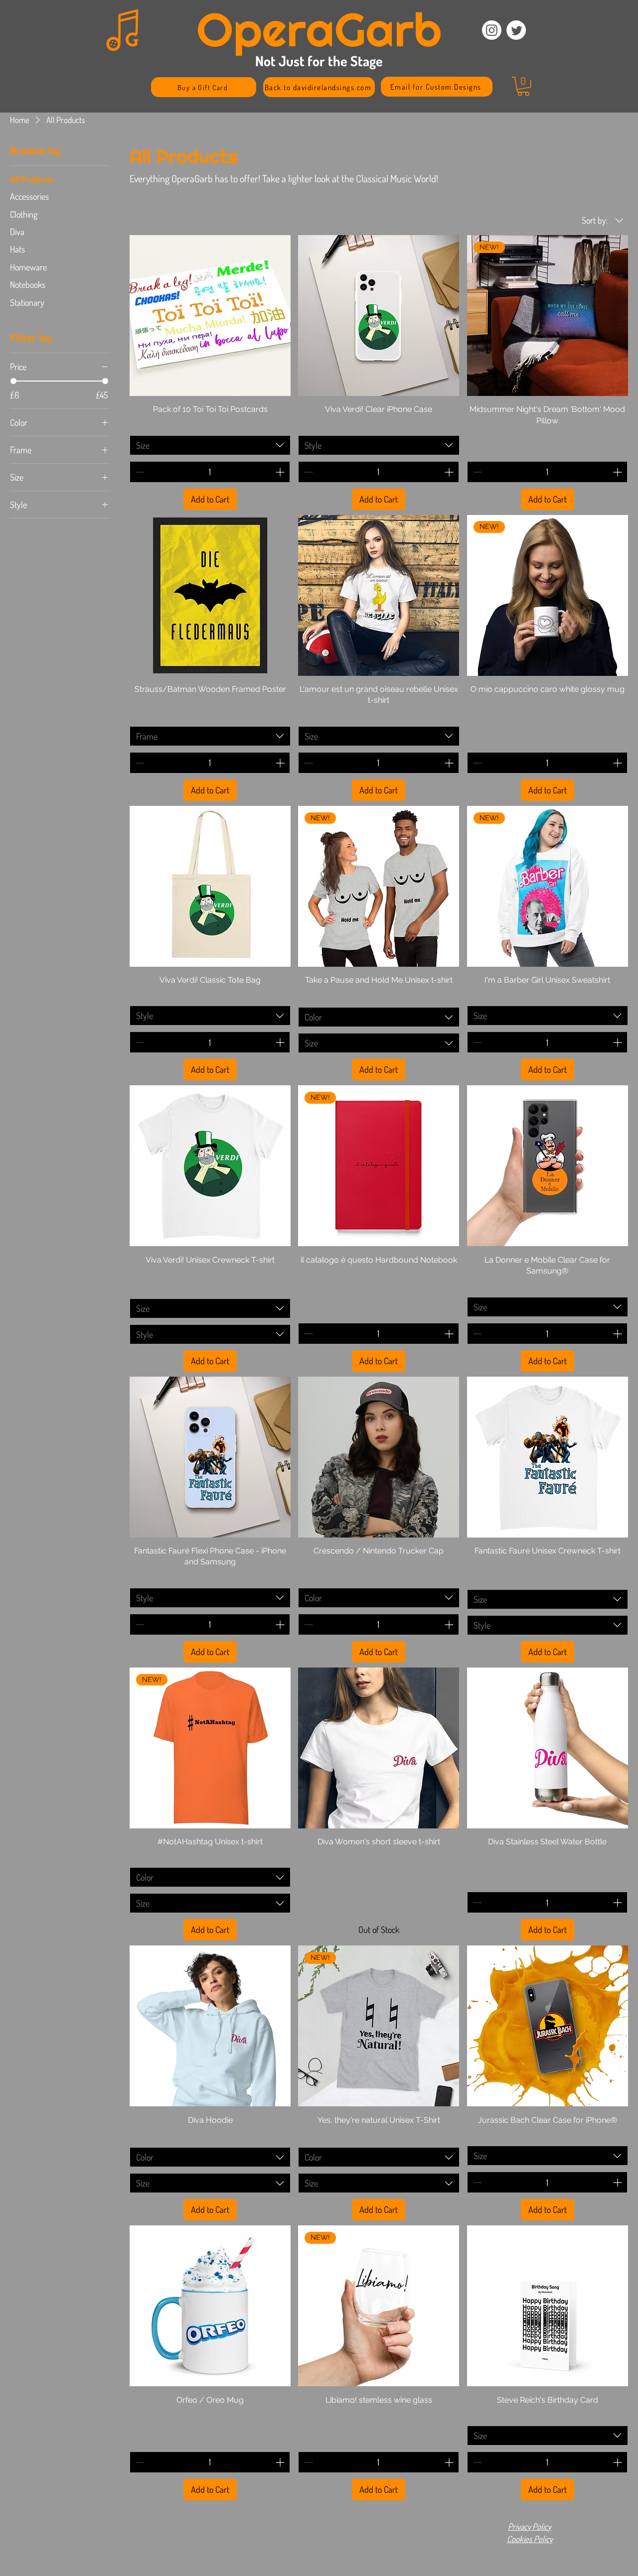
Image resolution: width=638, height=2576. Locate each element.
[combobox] (210, 445)
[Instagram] (492, 30)
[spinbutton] (210, 472)
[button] (523, 86)
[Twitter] (516, 30)
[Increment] (281, 472)
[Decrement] (139, 472)
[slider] (13, 381)
